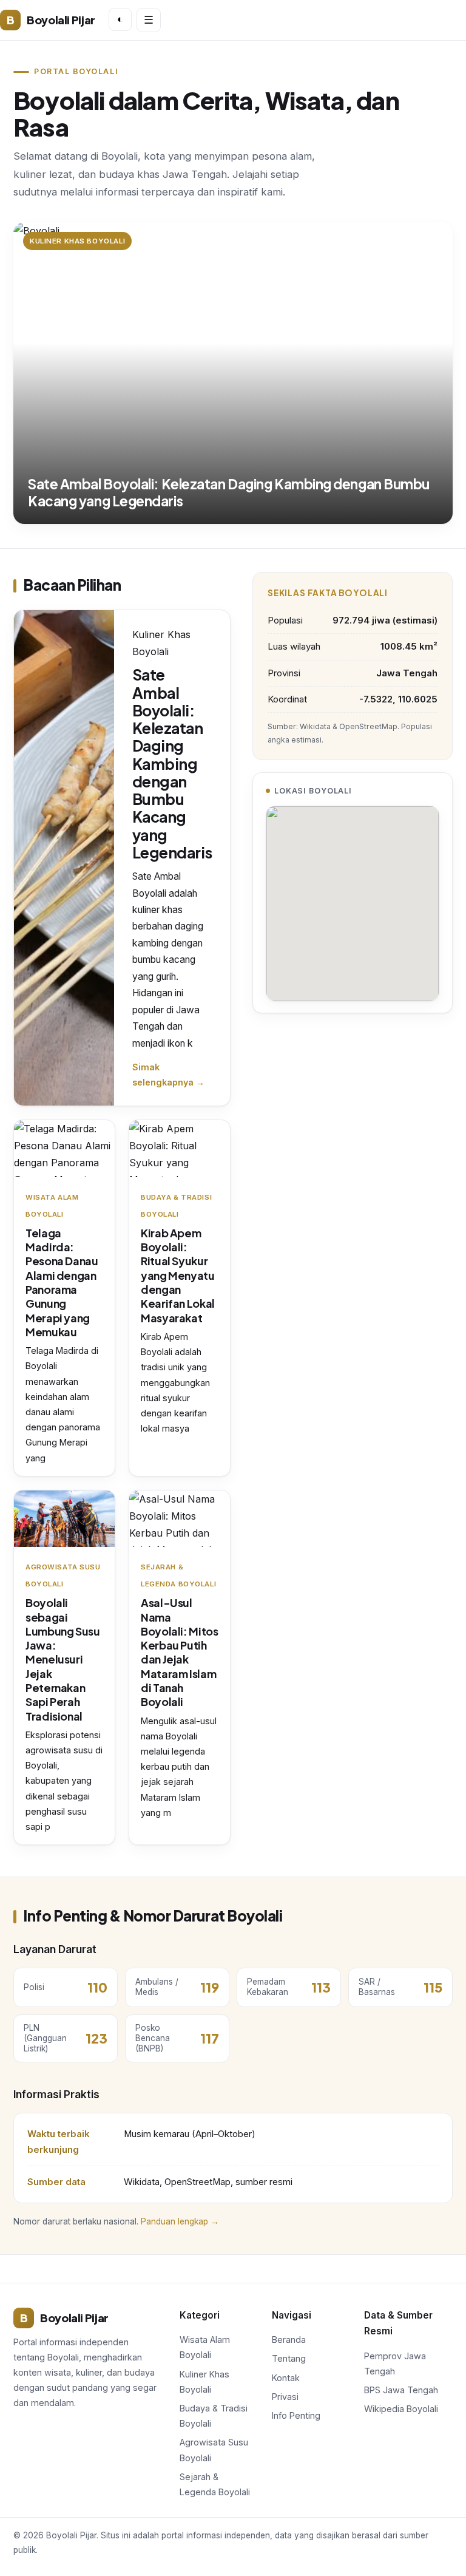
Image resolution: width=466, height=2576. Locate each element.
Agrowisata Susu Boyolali (214, 2450)
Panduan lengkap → (180, 2221)
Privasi (285, 2397)
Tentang (289, 2358)
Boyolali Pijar (51, 20)
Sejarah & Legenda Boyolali (215, 2484)
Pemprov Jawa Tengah (395, 2364)
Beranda (289, 2340)
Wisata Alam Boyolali (205, 2347)
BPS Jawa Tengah (401, 2390)
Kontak (286, 2378)
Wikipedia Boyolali (401, 2409)
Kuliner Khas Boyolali (204, 2382)
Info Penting (296, 2415)
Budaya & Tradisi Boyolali (214, 2416)
